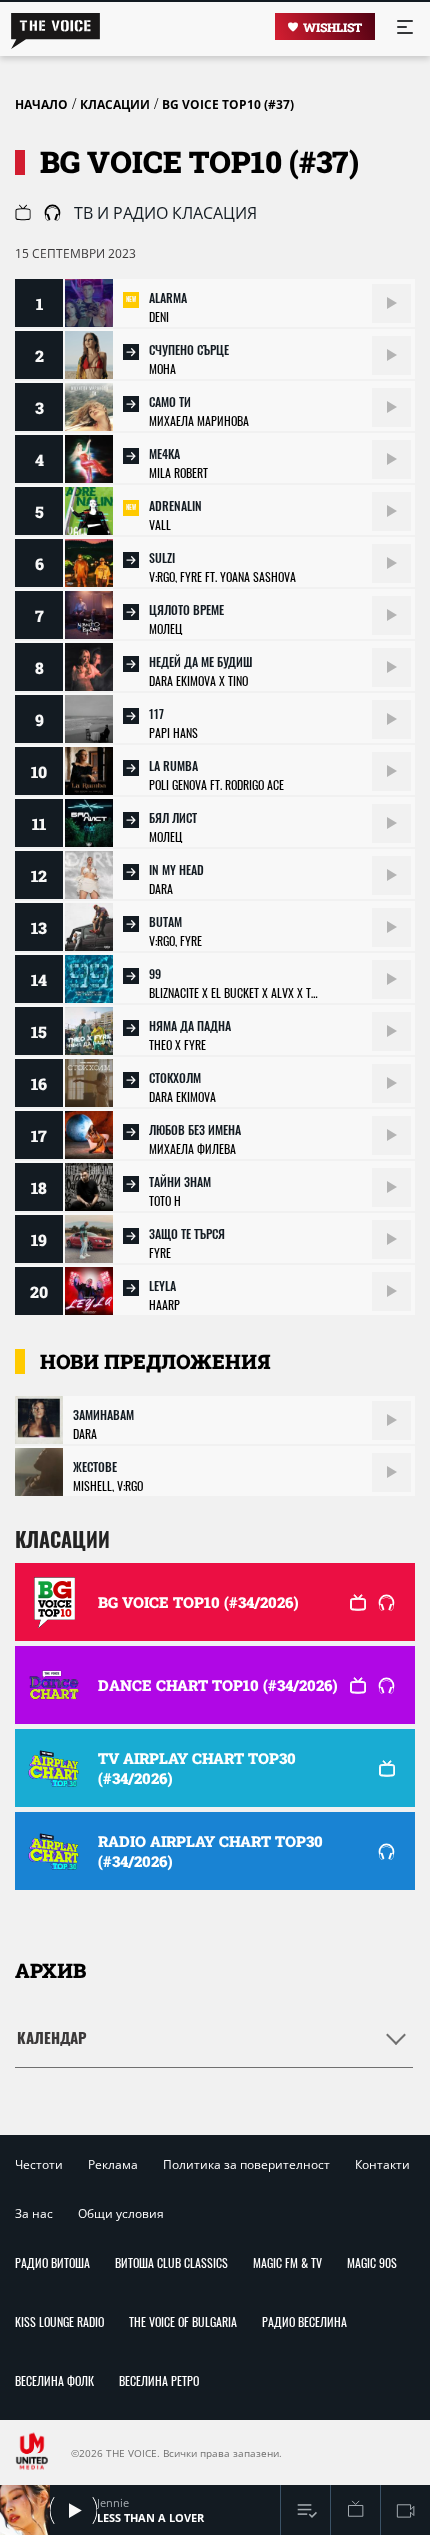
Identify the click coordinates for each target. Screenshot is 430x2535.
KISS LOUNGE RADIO (59, 2321)
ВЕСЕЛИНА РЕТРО (159, 2380)
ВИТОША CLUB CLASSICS (171, 2262)
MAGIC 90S (372, 2262)
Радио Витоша (52, 2262)
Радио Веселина (304, 2321)
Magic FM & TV (287, 2262)
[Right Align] (391, 303)
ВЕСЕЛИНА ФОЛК (54, 2380)
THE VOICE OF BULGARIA (183, 2321)
